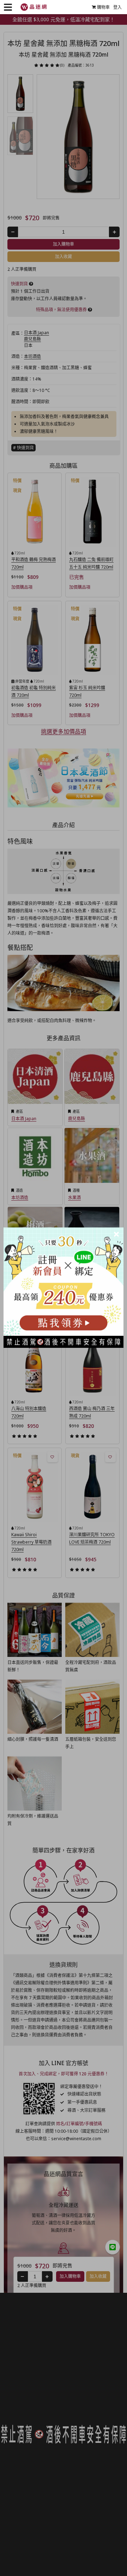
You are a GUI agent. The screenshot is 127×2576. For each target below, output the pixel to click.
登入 (117, 7)
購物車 (103, 7)
